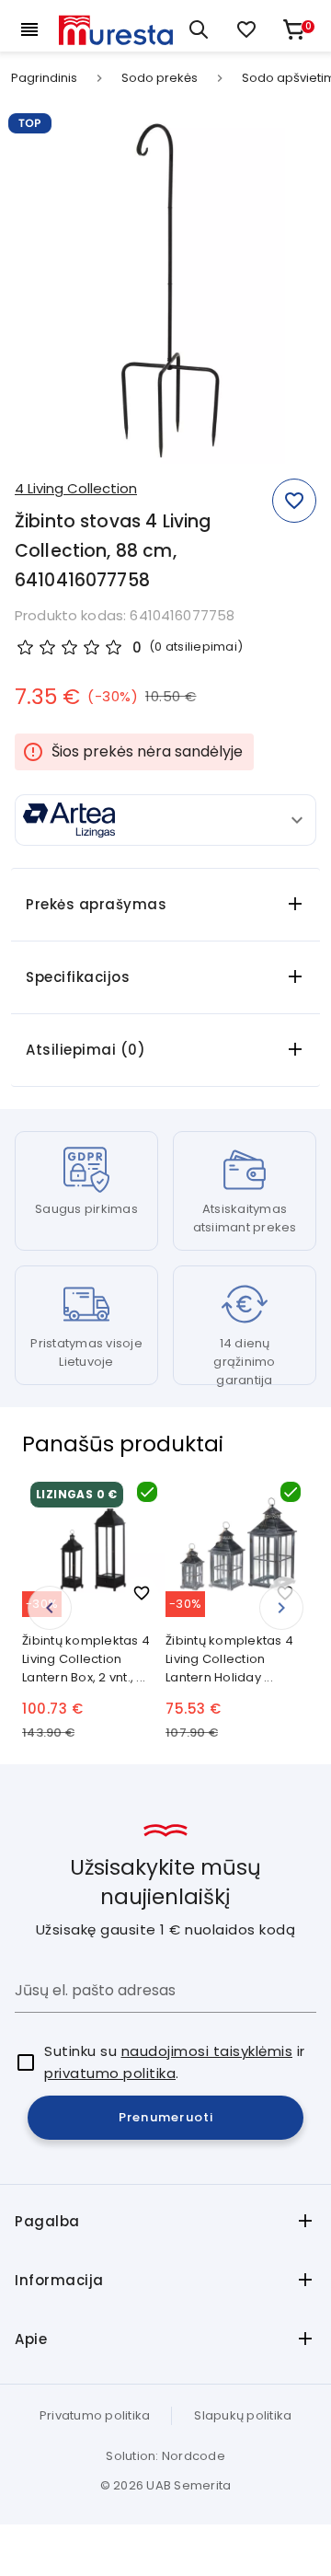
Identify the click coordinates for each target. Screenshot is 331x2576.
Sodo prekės (160, 78)
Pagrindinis (44, 78)
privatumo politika (110, 2073)
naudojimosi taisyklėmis (207, 2051)
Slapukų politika (243, 2415)
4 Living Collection (76, 488)
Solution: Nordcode (165, 2456)
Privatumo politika (95, 2415)
